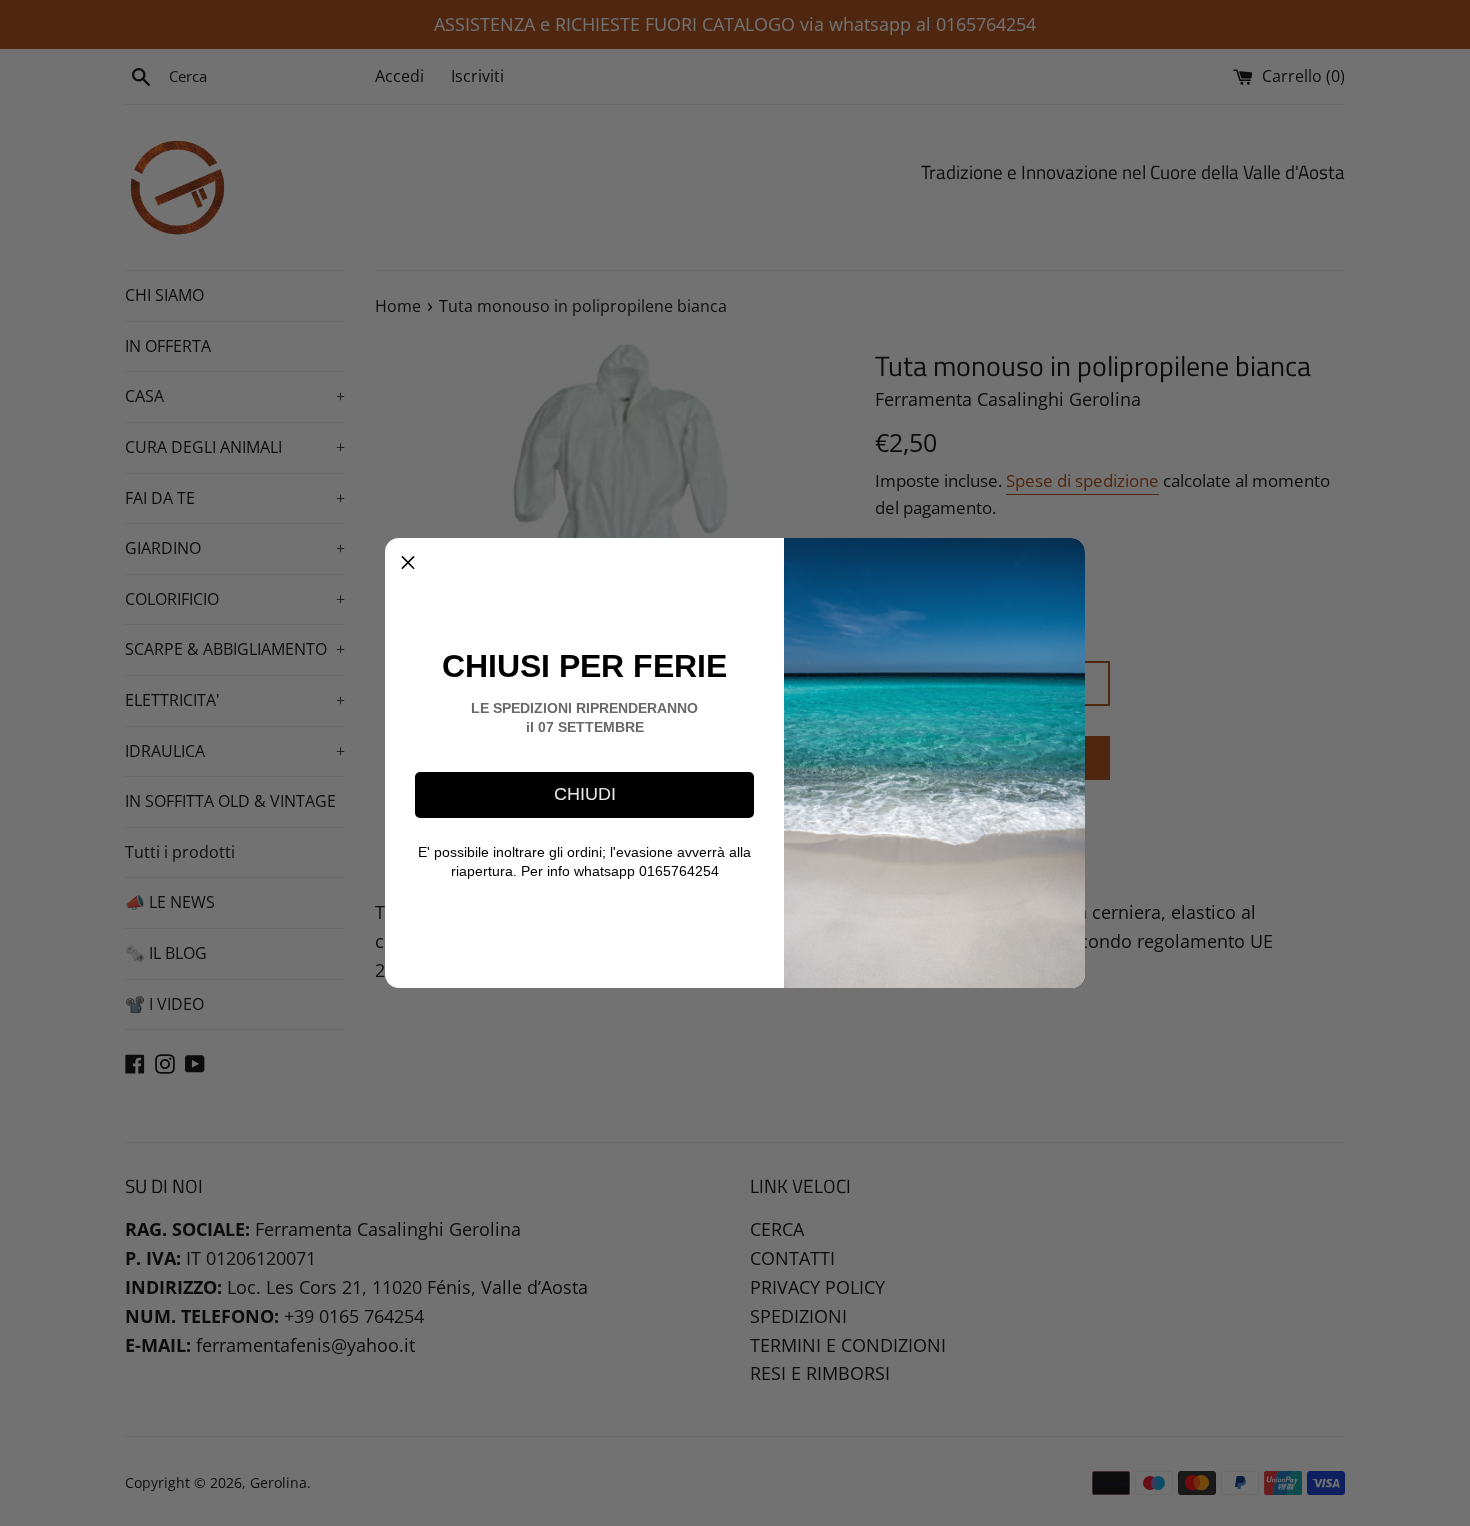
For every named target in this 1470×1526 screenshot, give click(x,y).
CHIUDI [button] (585, 794)
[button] (408, 561)
